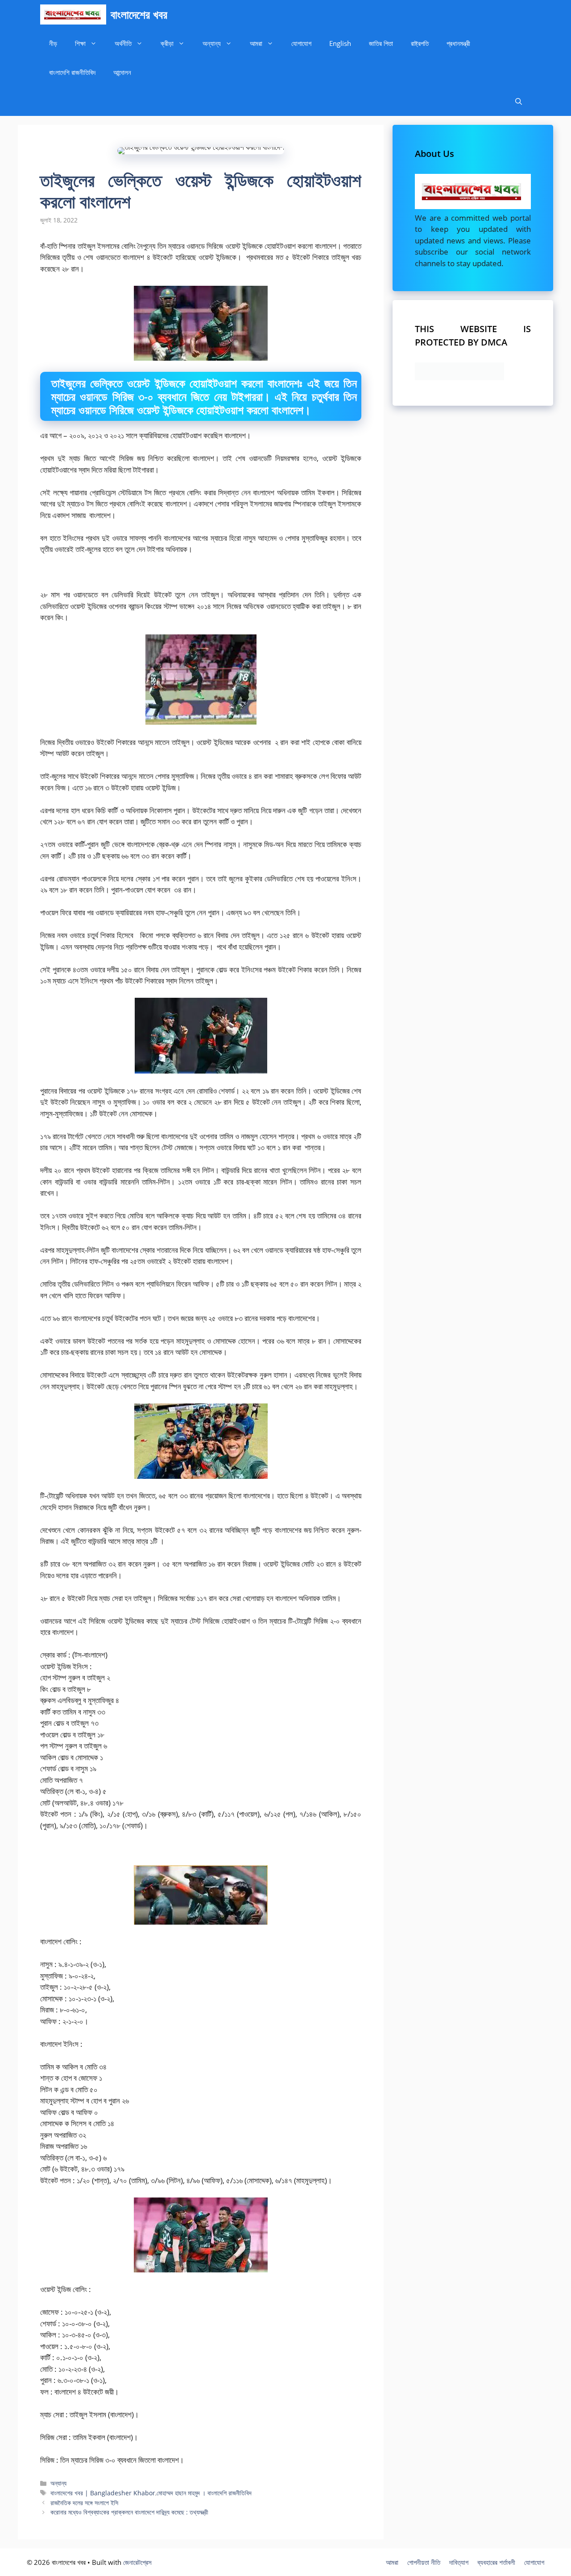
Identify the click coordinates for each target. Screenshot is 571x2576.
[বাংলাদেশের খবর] (73, 14)
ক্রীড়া (167, 43)
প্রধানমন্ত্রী (458, 43)
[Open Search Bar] (519, 101)
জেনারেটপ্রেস (137, 2562)
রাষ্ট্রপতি (420, 43)
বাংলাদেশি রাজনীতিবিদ (72, 72)
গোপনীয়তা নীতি (424, 2562)
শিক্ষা (80, 43)
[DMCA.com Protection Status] (459, 377)
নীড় (53, 43)
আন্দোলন (122, 72)
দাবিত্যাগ (459, 2562)
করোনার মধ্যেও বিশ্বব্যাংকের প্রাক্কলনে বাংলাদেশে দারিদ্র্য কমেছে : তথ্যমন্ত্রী (129, 2512)
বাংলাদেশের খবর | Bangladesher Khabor (103, 2493)
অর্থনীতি (123, 43)
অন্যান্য (212, 43)
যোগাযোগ (301, 43)
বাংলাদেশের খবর (139, 14)
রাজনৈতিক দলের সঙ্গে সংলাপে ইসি (84, 2503)
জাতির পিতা (381, 43)
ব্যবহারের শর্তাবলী (496, 2562)
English (340, 43)
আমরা (256, 43)
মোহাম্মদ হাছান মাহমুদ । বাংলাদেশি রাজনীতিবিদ (204, 2493)
